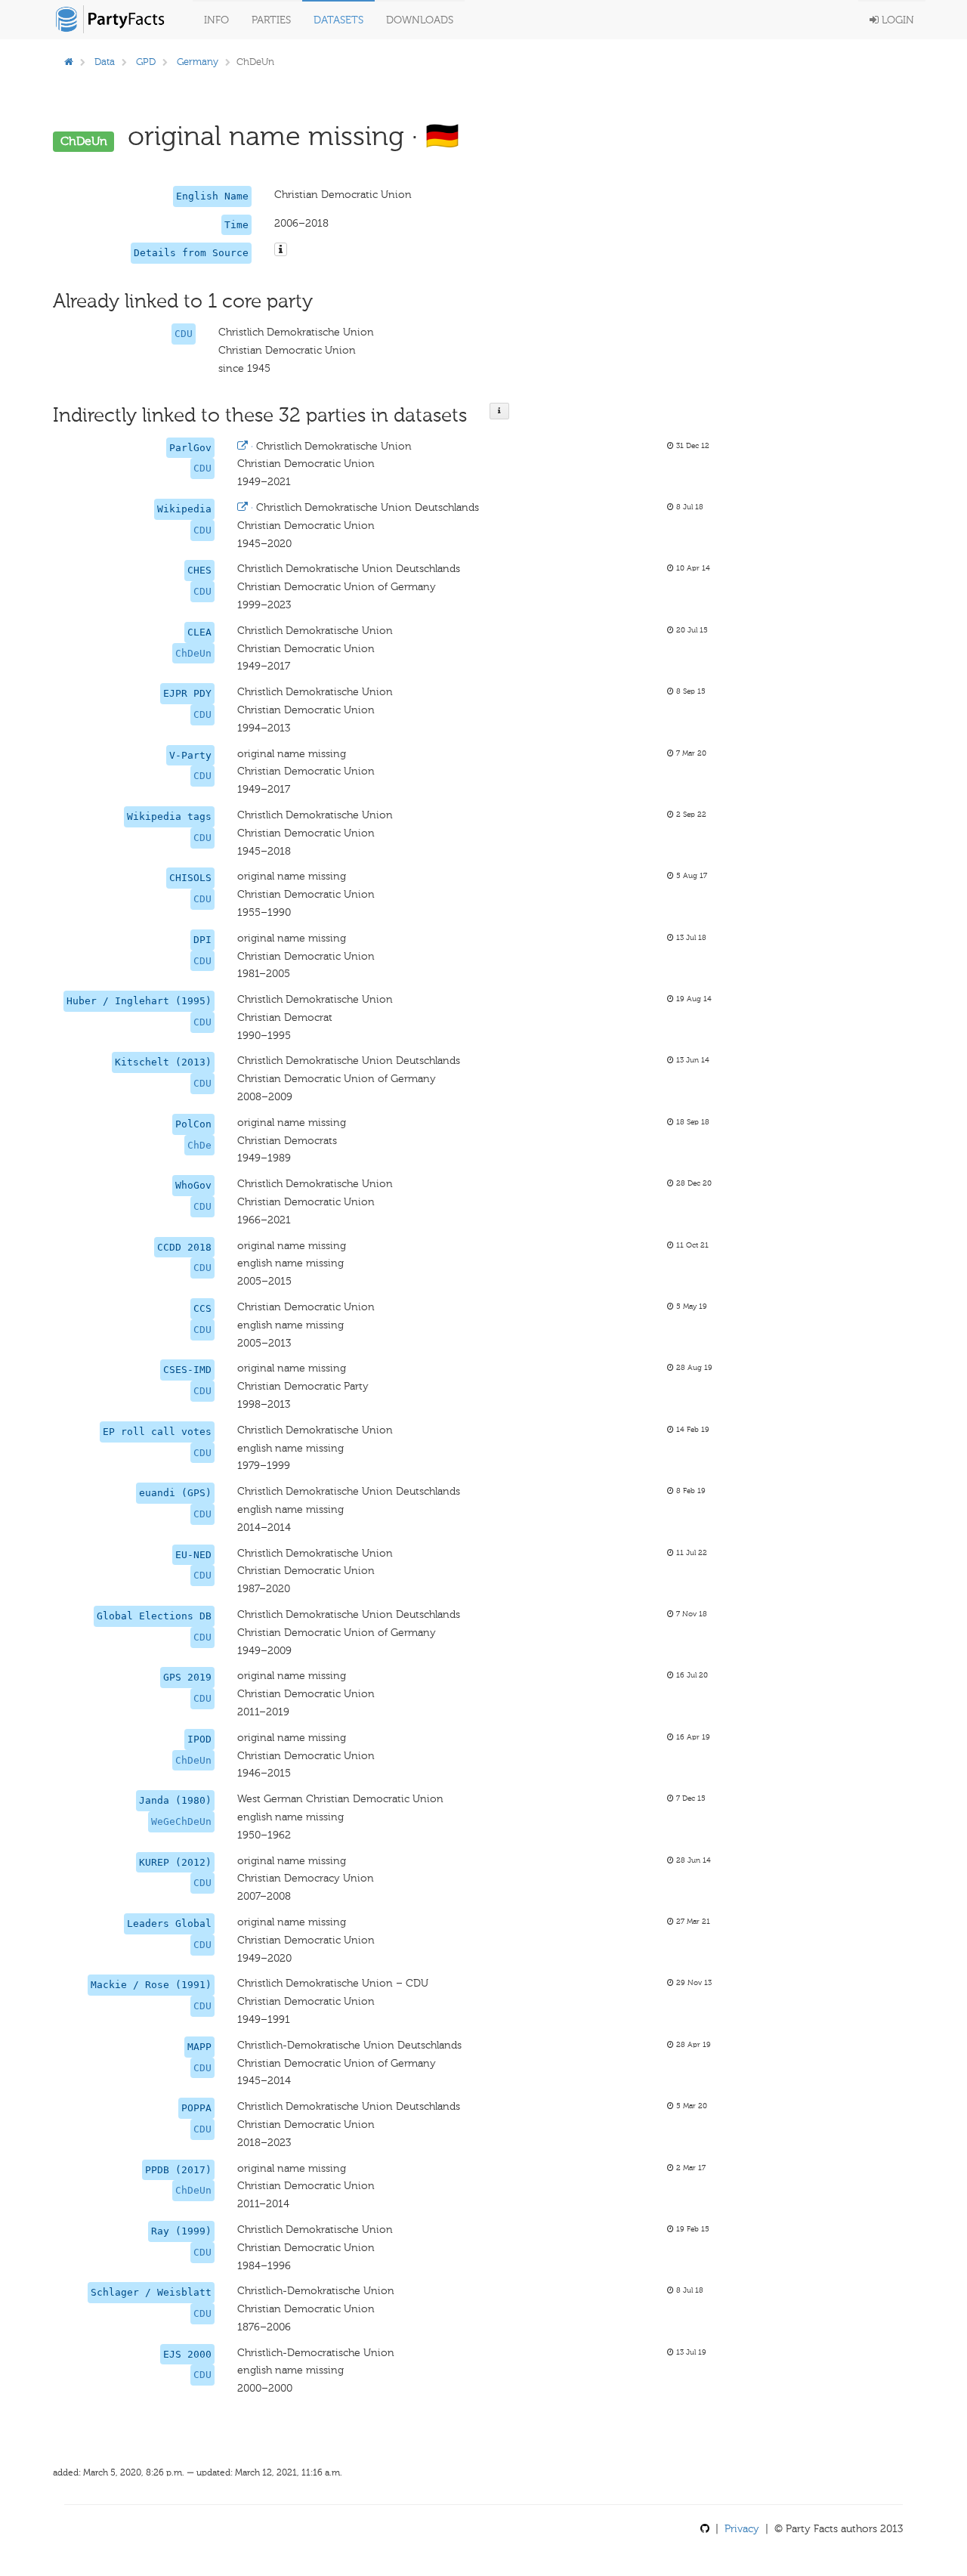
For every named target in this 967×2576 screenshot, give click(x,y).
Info (216, 20)
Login (896, 20)
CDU (184, 334)
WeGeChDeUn (181, 1821)
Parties (271, 20)
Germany (198, 62)
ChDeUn (193, 653)
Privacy (742, 2529)
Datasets (338, 20)
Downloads (420, 20)
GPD (146, 62)
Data (105, 62)
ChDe (199, 1145)
